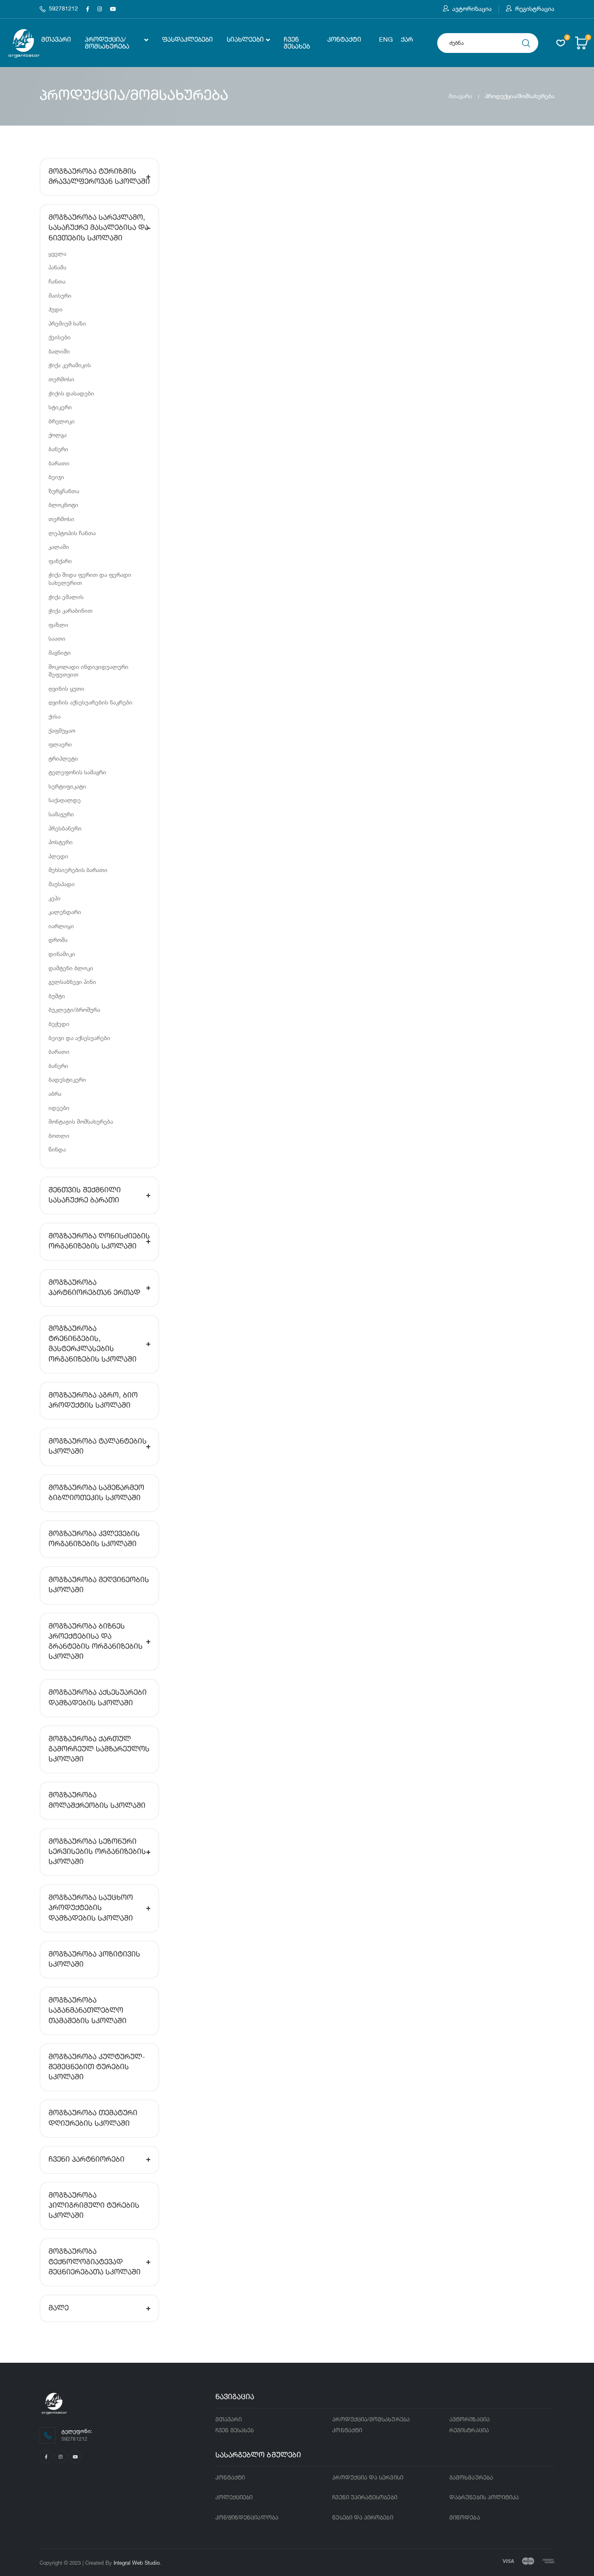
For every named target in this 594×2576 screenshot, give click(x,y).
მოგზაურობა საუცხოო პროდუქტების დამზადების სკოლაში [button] (91, 1908)
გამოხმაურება (471, 2478)
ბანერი (58, 449)
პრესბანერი (65, 828)
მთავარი (56, 40)
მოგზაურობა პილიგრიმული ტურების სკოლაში (94, 2206)
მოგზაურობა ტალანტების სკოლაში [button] (98, 1447)
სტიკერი (60, 407)
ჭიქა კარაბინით (71, 610)
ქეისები (60, 337)
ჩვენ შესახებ (297, 43)
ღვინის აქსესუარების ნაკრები (91, 702)
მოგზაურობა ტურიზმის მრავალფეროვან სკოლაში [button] (99, 177)
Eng (386, 40)
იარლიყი (61, 926)
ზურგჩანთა (64, 491)
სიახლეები (245, 40)
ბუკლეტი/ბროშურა (74, 1010)
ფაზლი (58, 625)
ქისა (55, 716)
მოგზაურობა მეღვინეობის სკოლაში (99, 1585)
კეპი (55, 898)
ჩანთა (57, 281)
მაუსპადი (62, 884)
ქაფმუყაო (62, 730)
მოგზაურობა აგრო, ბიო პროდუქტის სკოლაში (93, 1400)
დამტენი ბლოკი (71, 968)
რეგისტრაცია (535, 9)
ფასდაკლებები (187, 40)
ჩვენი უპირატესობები (364, 2498)
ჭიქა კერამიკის (70, 365)
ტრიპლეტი (63, 758)
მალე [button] (59, 2308)
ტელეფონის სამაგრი (77, 772)
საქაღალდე (65, 800)
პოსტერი (61, 842)
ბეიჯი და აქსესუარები (79, 1038)
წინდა (57, 1149)
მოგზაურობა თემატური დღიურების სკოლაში (93, 2118)
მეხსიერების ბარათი (78, 870)
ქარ (407, 40)
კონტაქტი (344, 40)
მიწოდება (465, 2518)
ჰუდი (56, 309)
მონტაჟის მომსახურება (81, 1121)
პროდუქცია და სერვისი (368, 2478)
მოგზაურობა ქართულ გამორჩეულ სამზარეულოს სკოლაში (99, 1749)
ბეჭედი (59, 1024)
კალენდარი (65, 912)
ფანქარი (60, 561)
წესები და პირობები (362, 2518)
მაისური (60, 295)
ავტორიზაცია (472, 9)
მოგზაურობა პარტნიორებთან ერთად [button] (94, 1288)
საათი (57, 638)
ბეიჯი (56, 477)
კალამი (59, 547)
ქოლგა (58, 435)
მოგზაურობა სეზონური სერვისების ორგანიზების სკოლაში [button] (97, 1852)
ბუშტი (57, 996)
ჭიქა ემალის (66, 597)
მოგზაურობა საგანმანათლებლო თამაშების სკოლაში (87, 2011)
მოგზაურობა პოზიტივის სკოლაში (94, 1959)
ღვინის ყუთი (66, 688)
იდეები (59, 1108)
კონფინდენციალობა (247, 2518)
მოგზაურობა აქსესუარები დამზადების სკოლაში (98, 1698)
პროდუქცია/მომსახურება (107, 43)
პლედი (58, 856)
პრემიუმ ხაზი (67, 323)
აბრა (55, 1094)
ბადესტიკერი (67, 1079)
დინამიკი (62, 954)
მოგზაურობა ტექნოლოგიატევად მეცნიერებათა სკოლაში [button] (95, 2262)
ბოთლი (59, 1136)
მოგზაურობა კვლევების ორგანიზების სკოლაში (94, 1539)
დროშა (58, 940)
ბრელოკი (62, 421)
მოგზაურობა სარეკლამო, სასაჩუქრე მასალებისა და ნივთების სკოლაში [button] (99, 228)
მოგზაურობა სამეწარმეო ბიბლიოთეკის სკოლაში (96, 1493)
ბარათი (59, 463)
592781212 (63, 9)
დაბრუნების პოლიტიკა (484, 2498)
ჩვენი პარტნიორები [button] (86, 2160)
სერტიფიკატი (67, 786)
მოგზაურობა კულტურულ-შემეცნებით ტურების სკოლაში (97, 2067)
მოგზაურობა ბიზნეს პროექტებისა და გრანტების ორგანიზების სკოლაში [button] (96, 1642)
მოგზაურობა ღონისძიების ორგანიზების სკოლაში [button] (99, 1241)
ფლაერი (60, 744)
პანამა (57, 267)
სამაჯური (61, 814)
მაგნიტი (60, 652)
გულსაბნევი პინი (72, 982)
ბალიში (59, 351)
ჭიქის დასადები (71, 393)
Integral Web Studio (137, 2563)
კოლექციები (234, 2498)
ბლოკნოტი (63, 505)
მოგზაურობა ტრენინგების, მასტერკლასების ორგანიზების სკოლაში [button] (93, 1344)
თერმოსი (61, 379)
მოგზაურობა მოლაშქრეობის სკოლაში (97, 1800)
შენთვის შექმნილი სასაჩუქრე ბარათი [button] (85, 1195)
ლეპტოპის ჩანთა (72, 533)
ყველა (57, 253)
